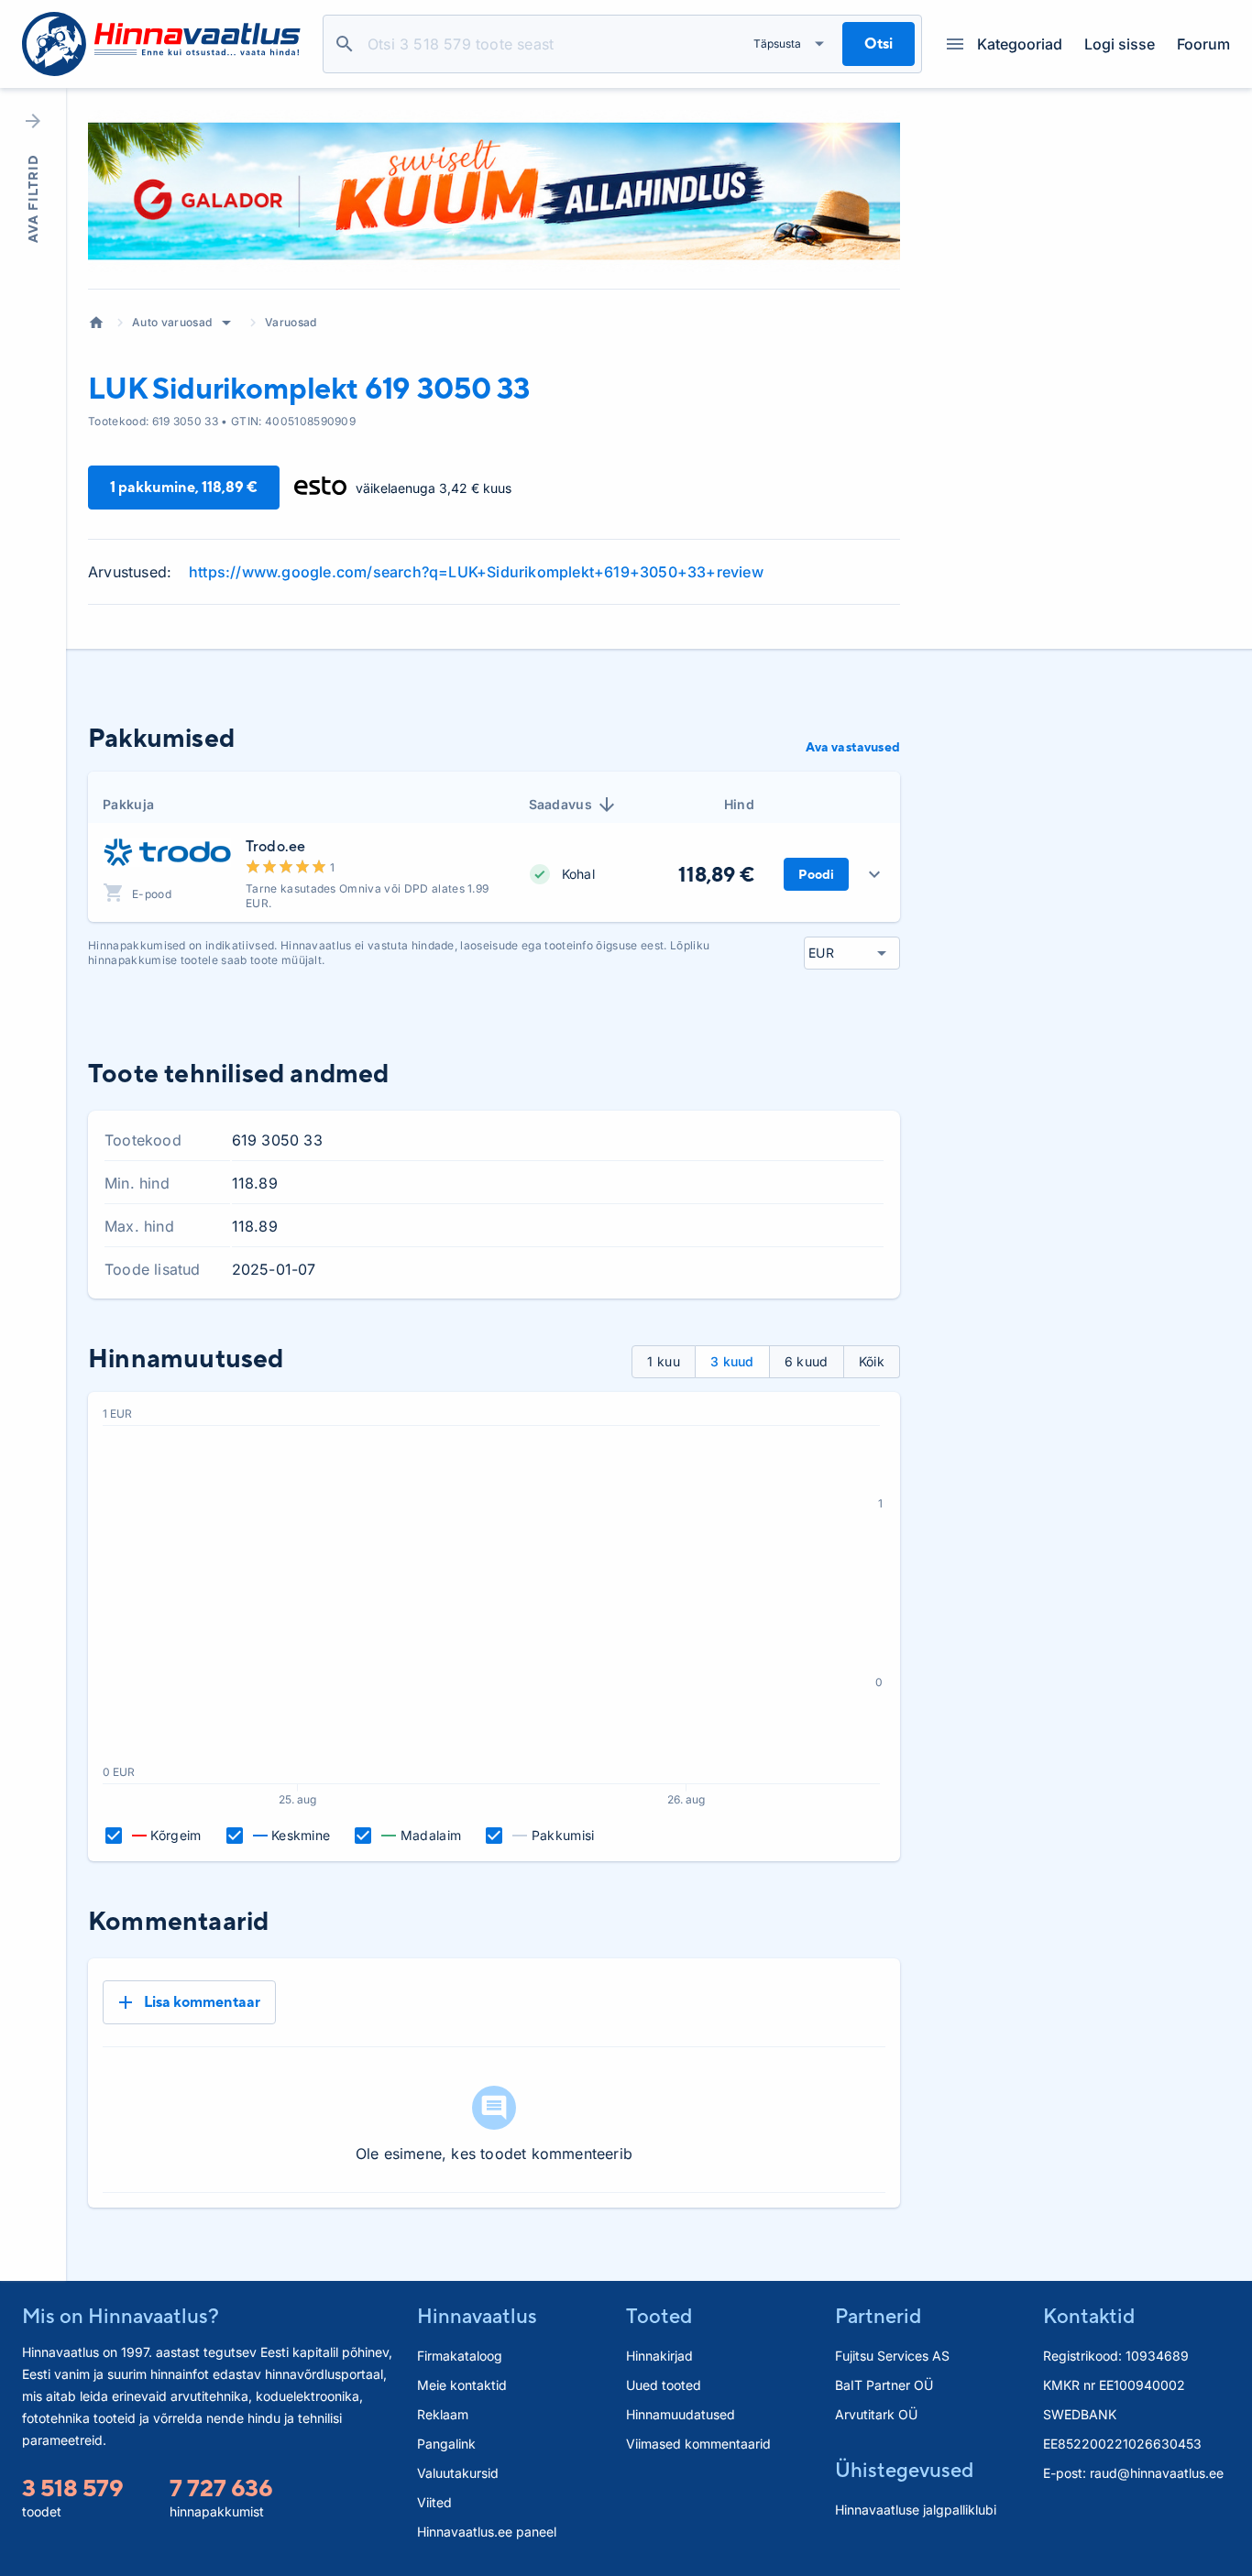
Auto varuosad (172, 322)
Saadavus (561, 804)
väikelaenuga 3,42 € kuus (434, 488)
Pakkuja (128, 804)
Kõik (872, 1361)
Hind (739, 804)
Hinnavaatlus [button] (477, 2316)
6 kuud (807, 1361)
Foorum (1203, 44)
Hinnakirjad (659, 2356)
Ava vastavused (853, 747)
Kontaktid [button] (1089, 2316)
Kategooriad (1020, 44)
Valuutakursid (458, 2473)
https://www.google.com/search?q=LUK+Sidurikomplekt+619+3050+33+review (476, 572)
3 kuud (732, 1361)
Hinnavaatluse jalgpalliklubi (916, 2510)
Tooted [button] (659, 2316)
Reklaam (443, 2414)
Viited (434, 2502)
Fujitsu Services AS (892, 2356)
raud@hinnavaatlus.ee (1157, 2473)
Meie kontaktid (462, 2385)
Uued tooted (664, 2385)
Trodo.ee (275, 846)
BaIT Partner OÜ (884, 2385)
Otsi (345, 44)
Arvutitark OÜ (876, 2414)
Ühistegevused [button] (904, 2470)
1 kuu (664, 1361)
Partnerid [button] (878, 2316)
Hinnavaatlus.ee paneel (487, 2532)
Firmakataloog (460, 2356)
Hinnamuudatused (681, 2414)
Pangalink (446, 2444)
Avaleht (96, 323)
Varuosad (291, 322)
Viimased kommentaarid (698, 2444)
